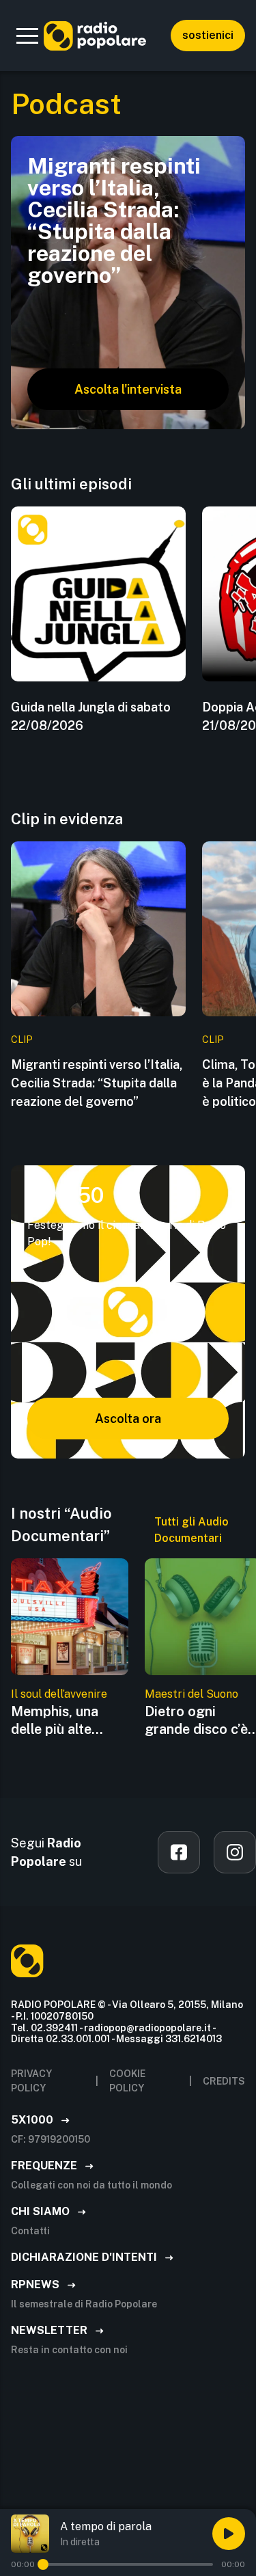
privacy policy (31, 2081)
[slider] (43, 2564)
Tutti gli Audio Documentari (191, 1530)
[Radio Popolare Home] (95, 36)
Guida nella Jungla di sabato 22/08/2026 (91, 716)
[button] (27, 36)
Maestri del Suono (191, 1694)
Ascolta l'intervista (128, 389)
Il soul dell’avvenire (59, 1694)
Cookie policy (127, 2081)
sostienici (208, 35)
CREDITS (224, 2081)
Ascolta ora (128, 1419)
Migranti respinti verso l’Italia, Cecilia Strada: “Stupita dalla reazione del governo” (97, 1083)
